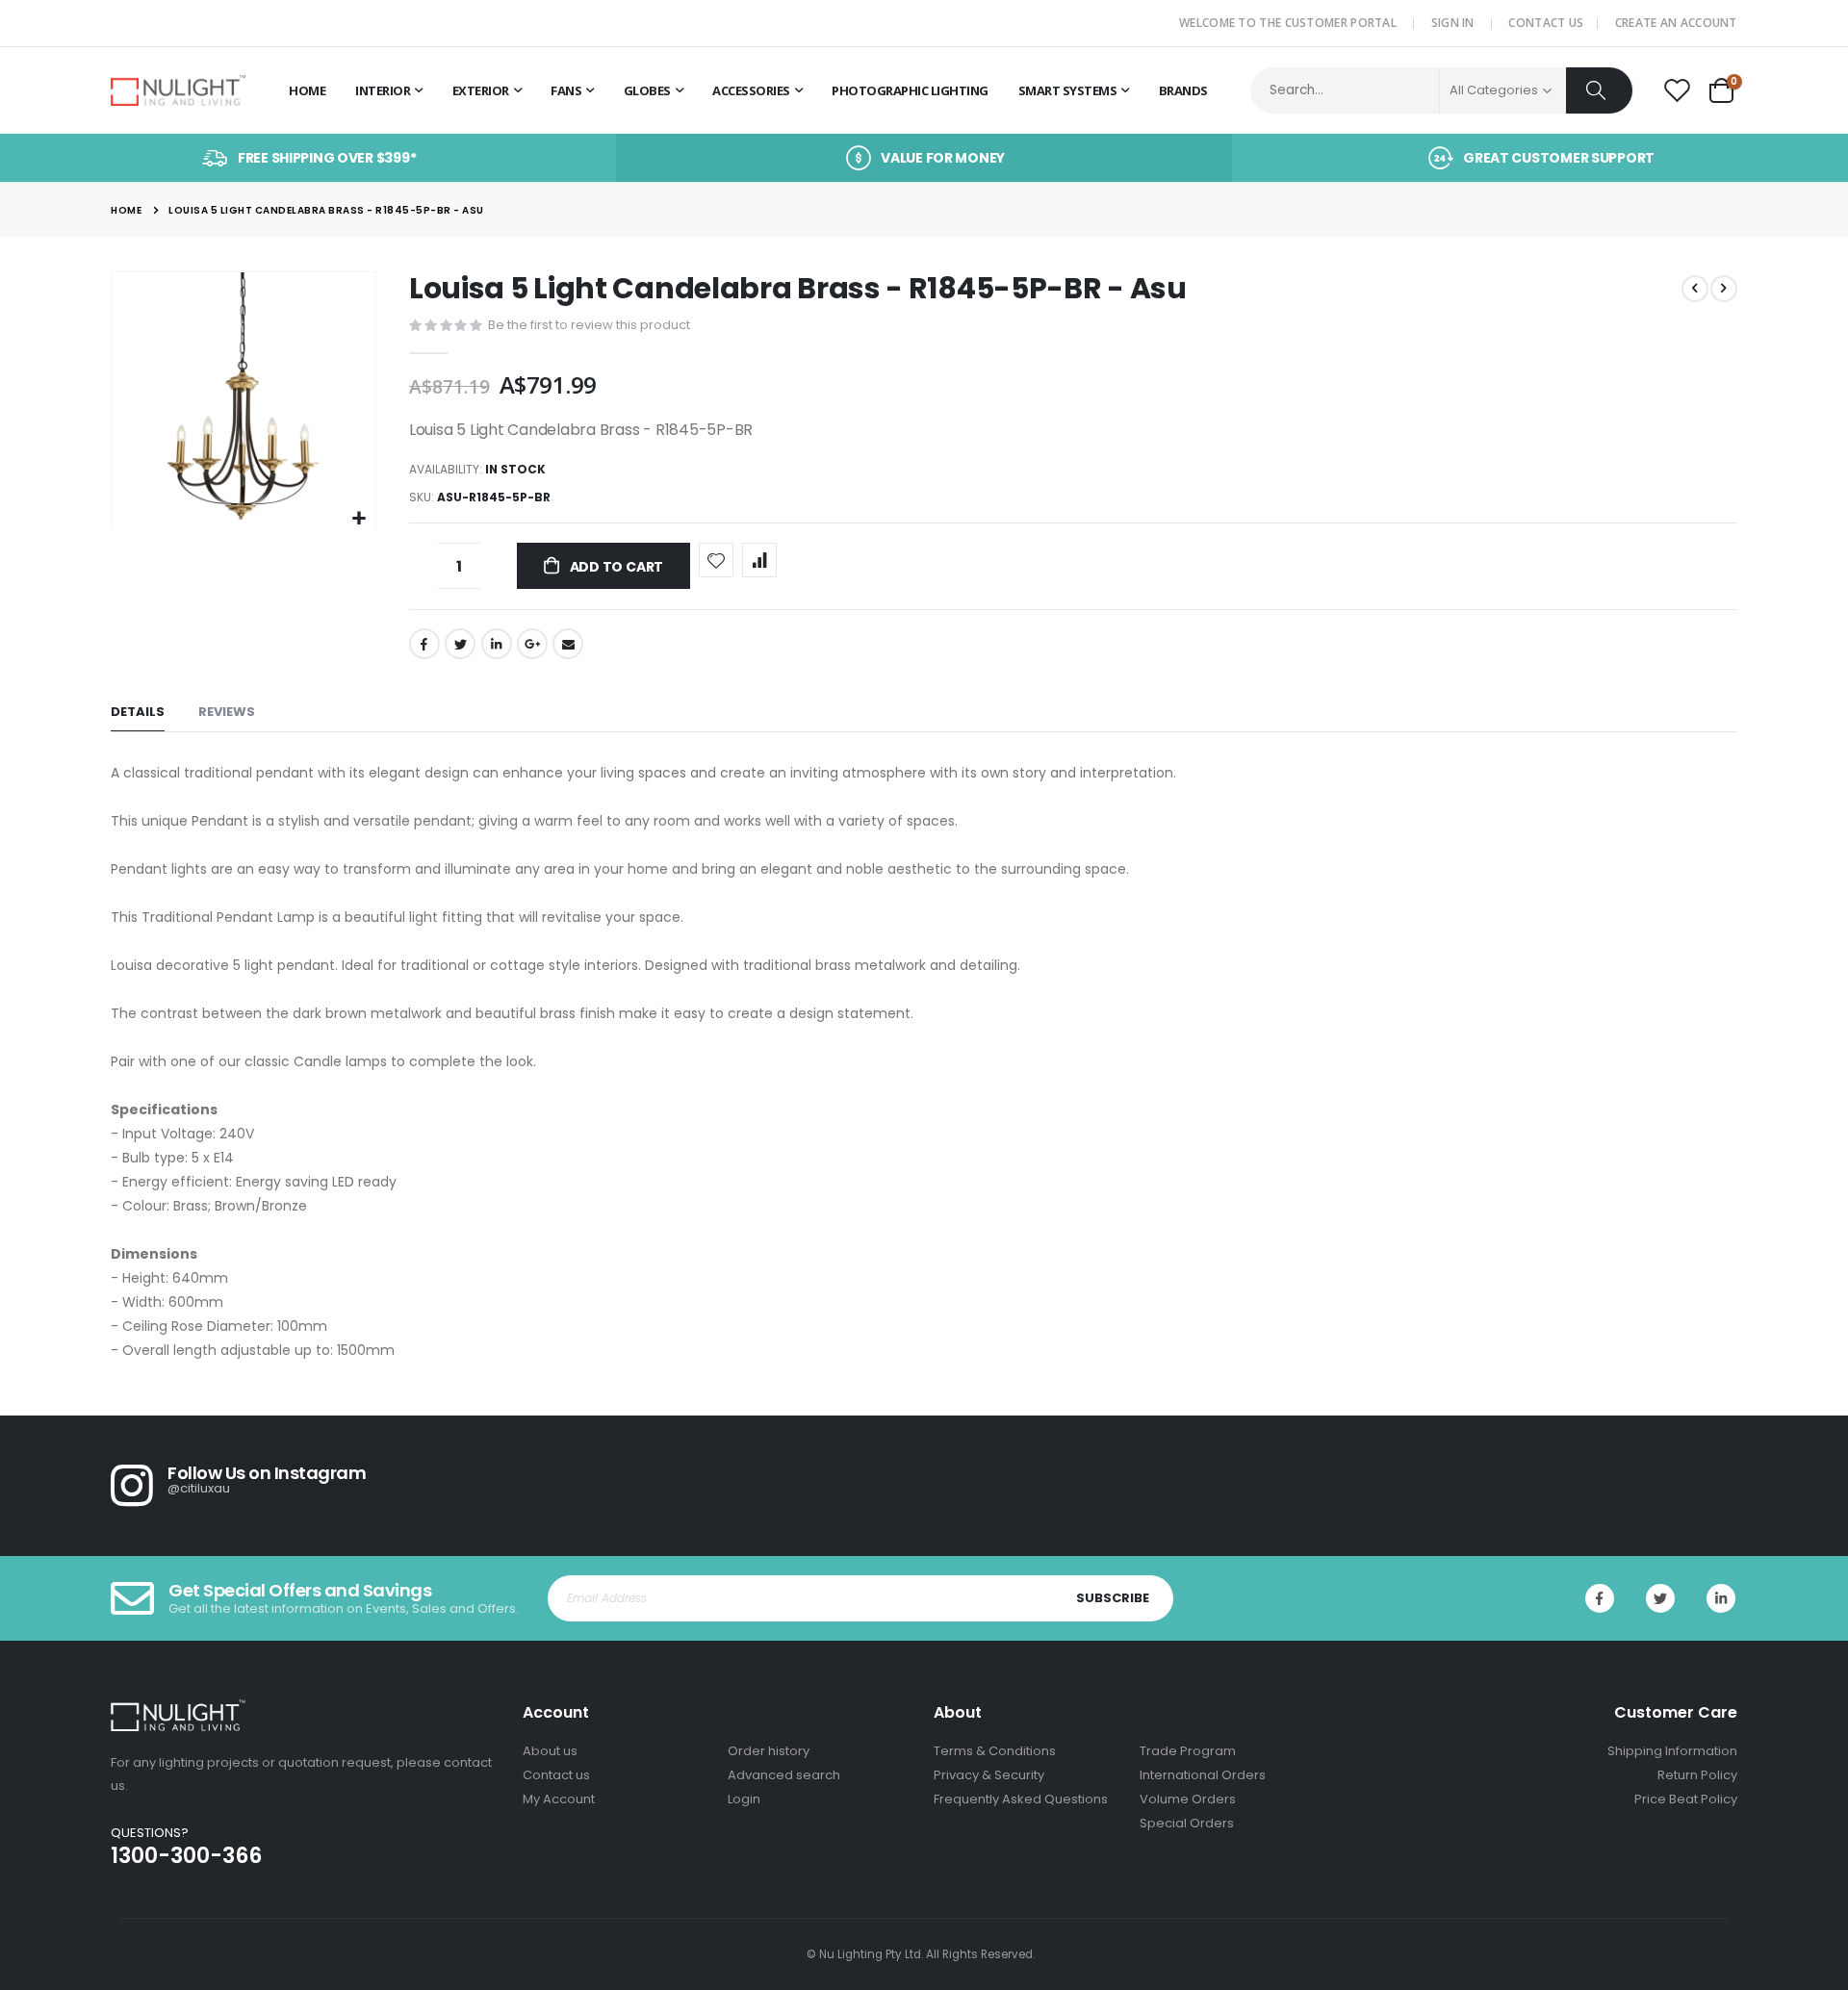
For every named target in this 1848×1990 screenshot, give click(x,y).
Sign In (1453, 23)
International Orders (1203, 1775)
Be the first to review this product (589, 325)
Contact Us (1546, 23)
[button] (359, 519)
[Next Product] (1724, 289)
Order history (769, 1751)
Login (744, 1799)
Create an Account (1676, 23)
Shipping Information (1672, 1751)
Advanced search (784, 1775)
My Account (559, 1799)
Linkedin (1721, 1598)
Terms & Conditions (995, 1751)
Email (568, 644)
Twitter (460, 644)
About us (550, 1751)
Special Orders (1187, 1823)
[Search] (1599, 90)
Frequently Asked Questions (1021, 1799)
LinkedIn (497, 644)
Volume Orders (1188, 1799)
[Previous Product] (1695, 289)
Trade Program (1188, 1751)
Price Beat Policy (1686, 1799)
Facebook (424, 644)
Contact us (556, 1775)
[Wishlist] (1677, 91)
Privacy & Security (989, 1775)
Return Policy (1697, 1775)
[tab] (138, 713)
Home (126, 210)
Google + (532, 644)
